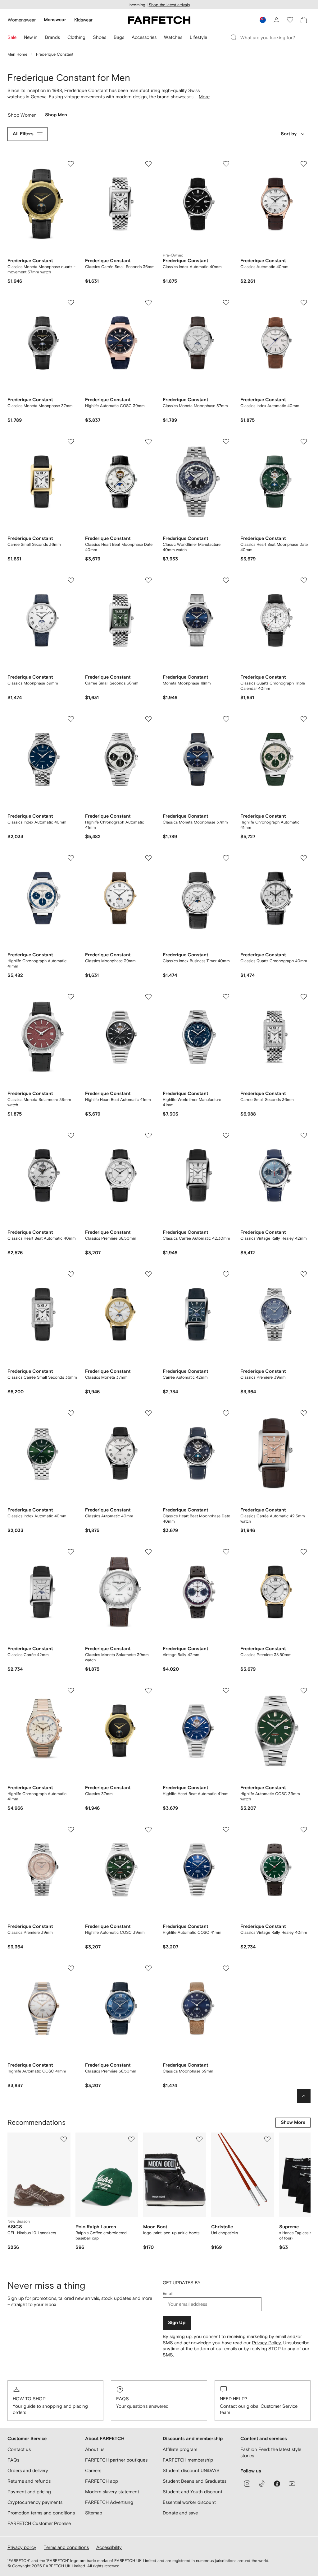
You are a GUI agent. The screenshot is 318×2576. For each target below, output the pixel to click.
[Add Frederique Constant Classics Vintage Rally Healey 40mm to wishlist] (304, 1830)
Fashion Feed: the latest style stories (271, 2452)
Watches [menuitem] (173, 37)
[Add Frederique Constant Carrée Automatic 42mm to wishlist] (226, 1274)
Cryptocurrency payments (35, 2502)
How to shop (29, 2399)
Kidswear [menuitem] (83, 20)
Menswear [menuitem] (55, 20)
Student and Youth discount (193, 2492)
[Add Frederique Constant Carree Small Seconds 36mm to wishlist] (71, 442)
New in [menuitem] (31, 37)
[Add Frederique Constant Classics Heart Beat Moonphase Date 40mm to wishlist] (148, 442)
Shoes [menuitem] (100, 37)
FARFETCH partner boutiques (116, 2460)
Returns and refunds (29, 2481)
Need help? (234, 2399)
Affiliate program (180, 2449)
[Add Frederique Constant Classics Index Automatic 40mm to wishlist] (226, 164)
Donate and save (180, 2513)
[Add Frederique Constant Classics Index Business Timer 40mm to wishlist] (226, 858)
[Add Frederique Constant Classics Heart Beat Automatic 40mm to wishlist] (71, 1135)
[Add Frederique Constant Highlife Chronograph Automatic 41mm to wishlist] (148, 719)
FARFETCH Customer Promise (39, 2523)
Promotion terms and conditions (41, 2513)
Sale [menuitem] (12, 37)
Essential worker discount (189, 2502)
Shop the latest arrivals (169, 5)
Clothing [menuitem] (76, 37)
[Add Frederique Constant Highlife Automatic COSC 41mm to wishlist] (226, 1830)
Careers (93, 2470)
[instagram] (247, 2484)
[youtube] (292, 2484)
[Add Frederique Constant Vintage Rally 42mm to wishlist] (226, 1552)
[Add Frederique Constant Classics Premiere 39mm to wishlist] (304, 1274)
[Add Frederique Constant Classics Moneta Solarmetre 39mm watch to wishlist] (71, 997)
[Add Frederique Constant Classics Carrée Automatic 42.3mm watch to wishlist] (304, 1413)
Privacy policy (22, 2547)
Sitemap (94, 2513)
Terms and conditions (66, 2547)
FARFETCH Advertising (109, 2502)
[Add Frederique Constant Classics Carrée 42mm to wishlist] (71, 1552)
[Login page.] (276, 20)
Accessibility (109, 2547)
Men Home (17, 54)
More (204, 97)
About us (95, 2449)
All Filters (23, 134)
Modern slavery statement (112, 2492)
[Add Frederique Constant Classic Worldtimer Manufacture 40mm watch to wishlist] (226, 442)
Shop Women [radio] (22, 116)
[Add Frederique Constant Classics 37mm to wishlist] (148, 1691)
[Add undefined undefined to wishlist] (64, 2139)
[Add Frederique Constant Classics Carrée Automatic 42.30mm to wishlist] (226, 1135)
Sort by (289, 134)
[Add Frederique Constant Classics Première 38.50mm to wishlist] (148, 1135)
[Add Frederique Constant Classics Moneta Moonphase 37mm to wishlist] (71, 303)
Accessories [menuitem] (144, 37)
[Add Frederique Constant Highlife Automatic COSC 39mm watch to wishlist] (304, 1691)
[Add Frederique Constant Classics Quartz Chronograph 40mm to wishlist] (304, 858)
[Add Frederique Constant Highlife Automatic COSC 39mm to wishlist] (148, 303)
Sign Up (177, 2323)
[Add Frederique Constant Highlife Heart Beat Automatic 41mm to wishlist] (148, 997)
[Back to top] (304, 2096)
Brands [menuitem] (52, 37)
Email (168, 2293)
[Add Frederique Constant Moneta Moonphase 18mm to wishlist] (226, 580)
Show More (293, 2122)
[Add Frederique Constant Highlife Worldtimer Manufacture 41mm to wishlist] (226, 997)
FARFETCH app (102, 2481)
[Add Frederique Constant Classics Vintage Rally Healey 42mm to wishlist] (304, 1135)
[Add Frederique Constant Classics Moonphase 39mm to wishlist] (71, 580)
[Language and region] (263, 20)
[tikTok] (262, 2484)
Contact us (19, 2449)
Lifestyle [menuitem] (198, 37)
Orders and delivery (28, 2470)
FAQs (123, 2399)
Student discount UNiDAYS (191, 2470)
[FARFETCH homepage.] (159, 20)
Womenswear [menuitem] (22, 20)
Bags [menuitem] (119, 37)
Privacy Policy (266, 2343)
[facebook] (277, 2484)
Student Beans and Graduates (195, 2481)
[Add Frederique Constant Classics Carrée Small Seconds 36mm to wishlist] (148, 164)
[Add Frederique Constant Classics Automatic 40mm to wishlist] (304, 164)
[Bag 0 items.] (304, 20)
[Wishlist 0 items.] (290, 20)
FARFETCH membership (188, 2460)
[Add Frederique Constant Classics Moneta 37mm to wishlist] (148, 1274)
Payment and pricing (29, 2492)
